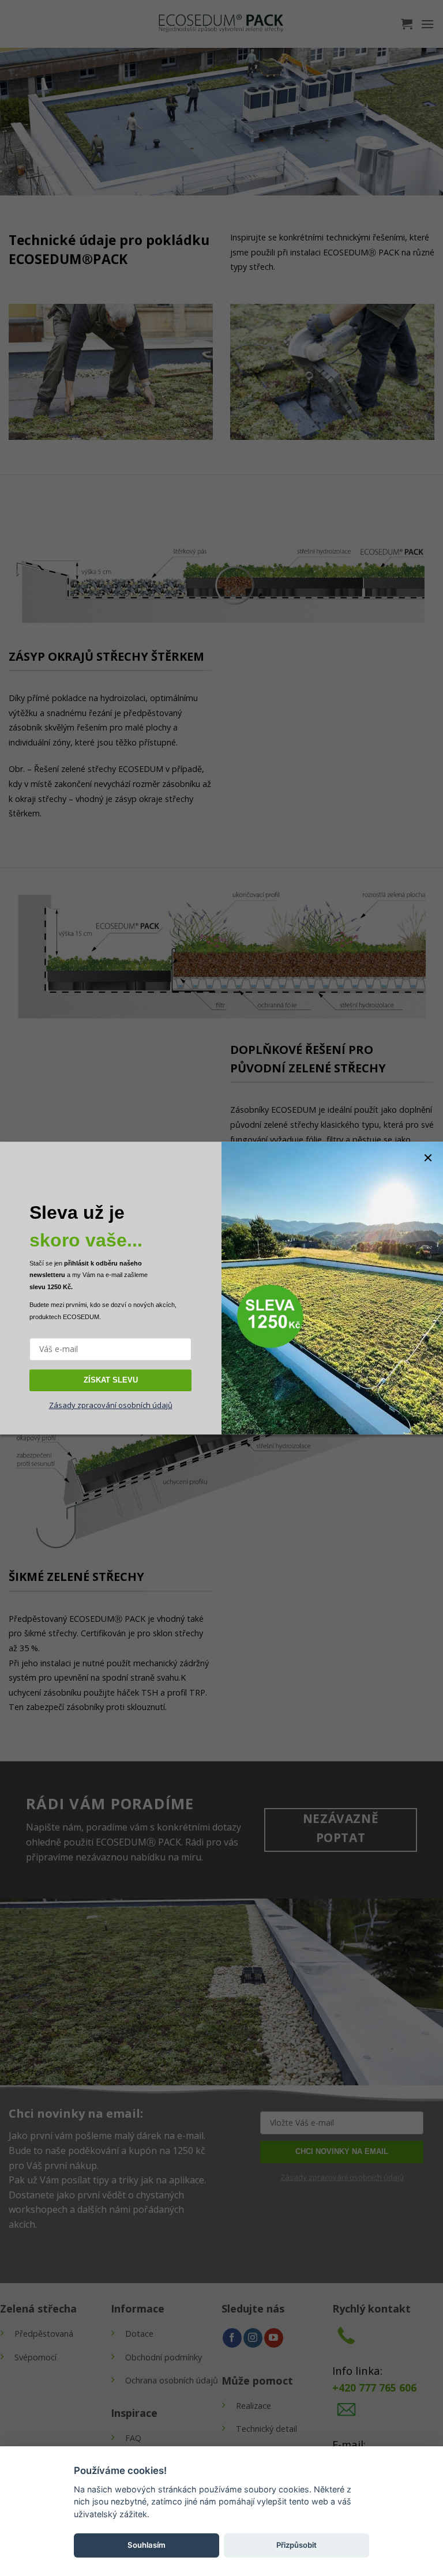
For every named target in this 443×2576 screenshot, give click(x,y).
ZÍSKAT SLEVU (111, 1380)
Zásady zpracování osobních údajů (111, 1405)
